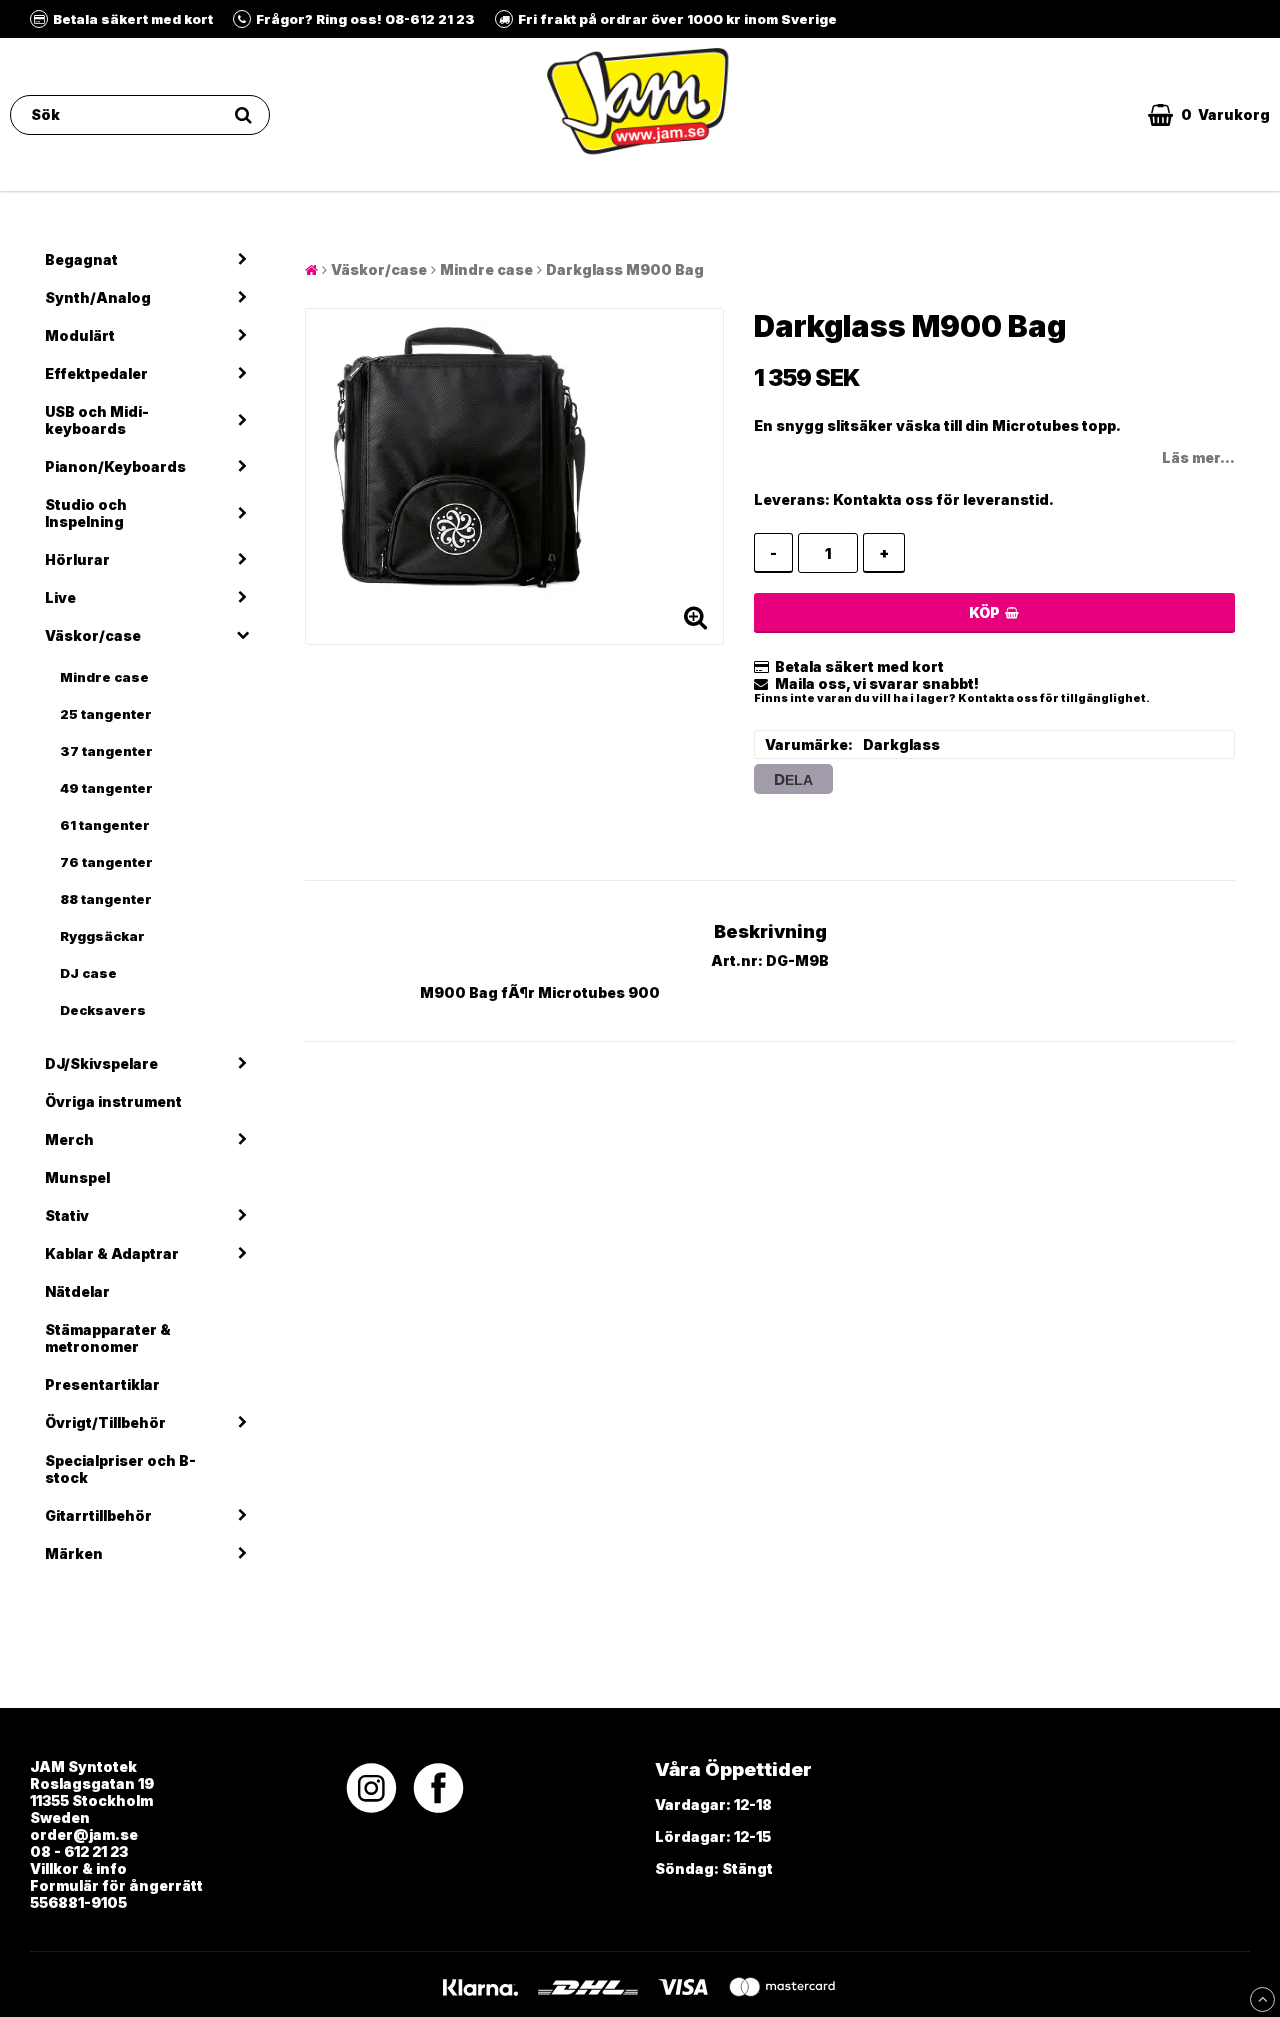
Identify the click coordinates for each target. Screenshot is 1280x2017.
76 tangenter (106, 862)
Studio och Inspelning (86, 513)
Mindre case (104, 677)
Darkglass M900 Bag (625, 269)
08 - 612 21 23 (79, 1851)
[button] (1209, 115)
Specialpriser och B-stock (120, 1469)
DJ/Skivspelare (101, 1063)
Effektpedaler (96, 373)
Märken (74, 1553)
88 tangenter (106, 899)
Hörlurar (77, 559)
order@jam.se (84, 1834)
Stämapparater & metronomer (108, 1338)
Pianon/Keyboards (115, 466)
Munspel (77, 1177)
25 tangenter (106, 714)
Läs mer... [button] (1198, 457)
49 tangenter (106, 788)
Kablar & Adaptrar (112, 1253)
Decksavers (103, 1010)
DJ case (88, 973)
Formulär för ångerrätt (116, 1885)
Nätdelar (77, 1291)
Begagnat (81, 259)
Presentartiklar (102, 1384)
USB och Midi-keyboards (97, 420)
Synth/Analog (98, 297)
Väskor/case (93, 635)
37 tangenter (106, 751)
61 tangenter (105, 825)
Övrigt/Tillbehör (105, 1422)
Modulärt (80, 335)
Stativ (67, 1215)
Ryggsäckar (102, 936)
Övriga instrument (113, 1101)
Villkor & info (78, 1868)
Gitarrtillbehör (98, 1515)
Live (60, 597)
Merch (69, 1139)
